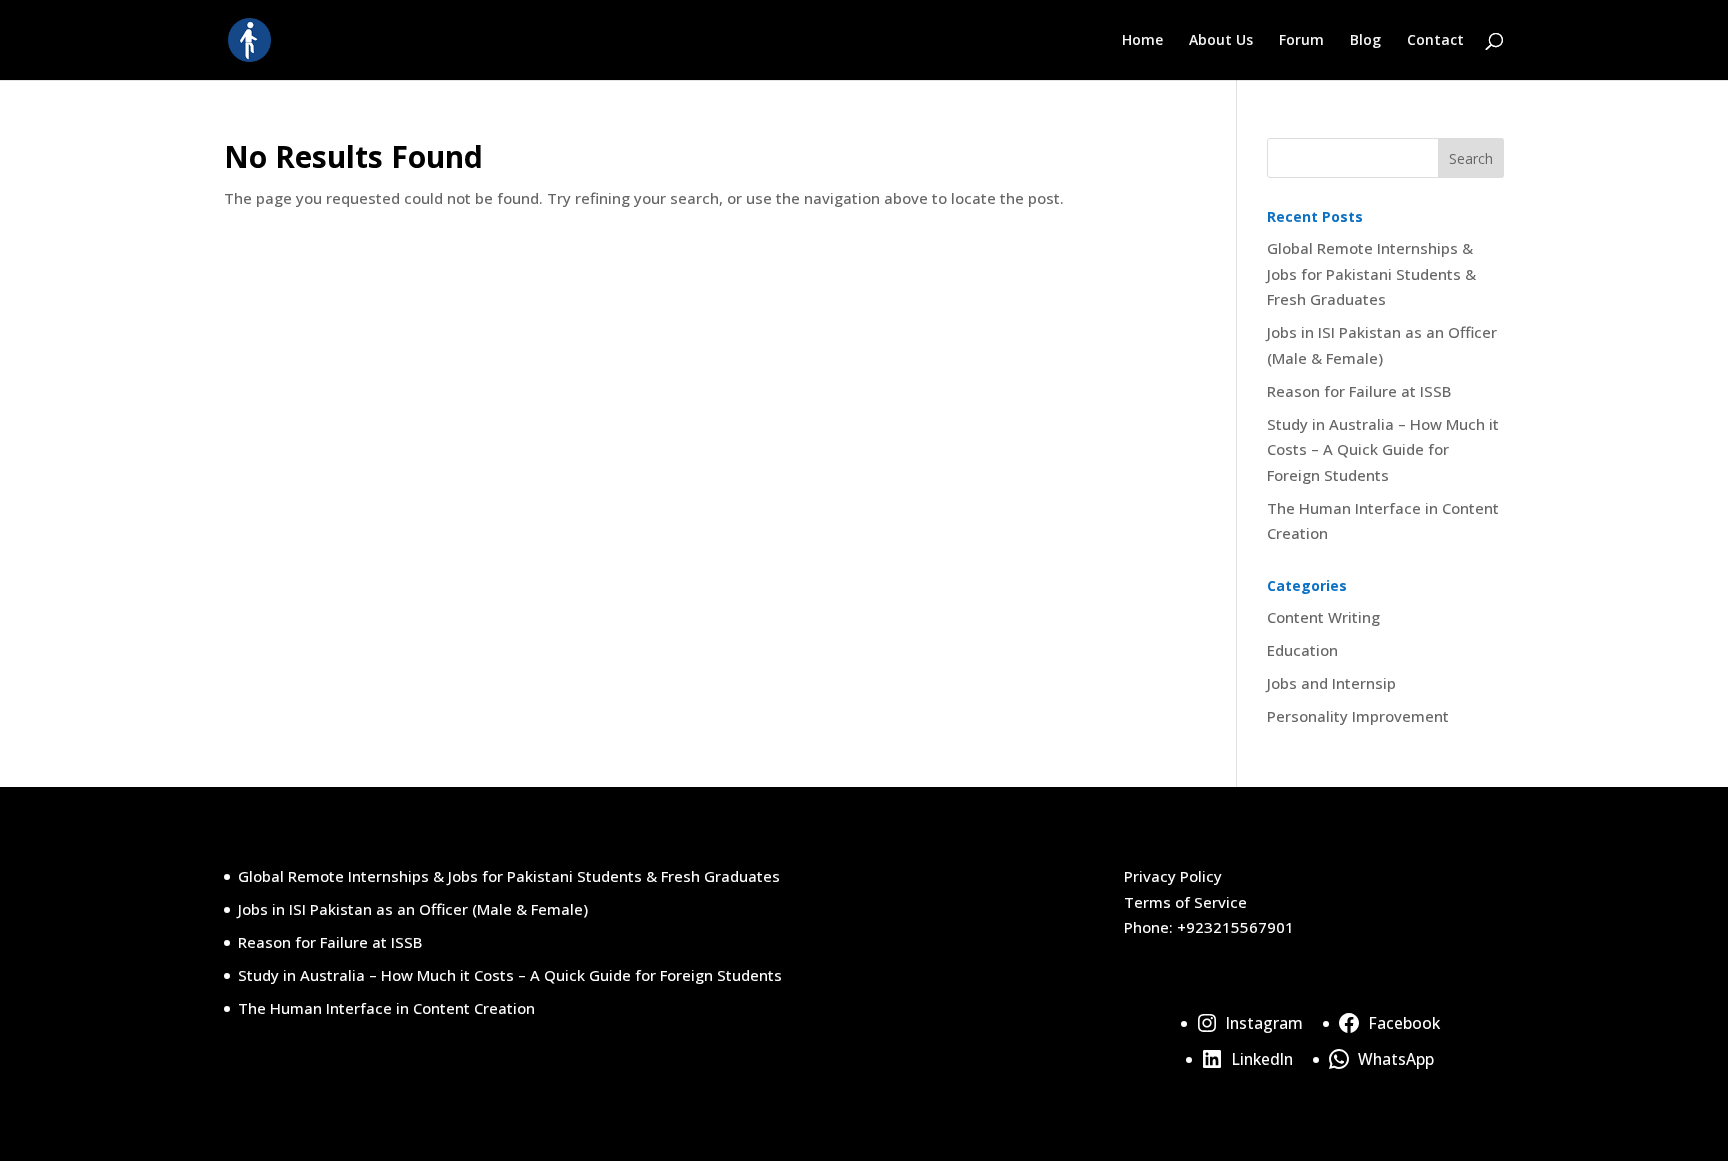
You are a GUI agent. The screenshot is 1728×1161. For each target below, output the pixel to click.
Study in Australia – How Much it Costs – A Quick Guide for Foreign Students (1383, 449)
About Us (1221, 41)
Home (1142, 41)
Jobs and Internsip (1331, 683)
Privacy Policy (1173, 876)
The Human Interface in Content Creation (386, 1008)
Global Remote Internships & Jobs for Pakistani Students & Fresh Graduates (1371, 273)
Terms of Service (1185, 902)
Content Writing (1323, 617)
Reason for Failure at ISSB (1359, 391)
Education (1302, 650)
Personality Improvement (1358, 716)
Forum (1301, 41)
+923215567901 (1235, 927)
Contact (1435, 41)
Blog (1365, 41)
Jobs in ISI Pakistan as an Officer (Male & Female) (413, 909)
